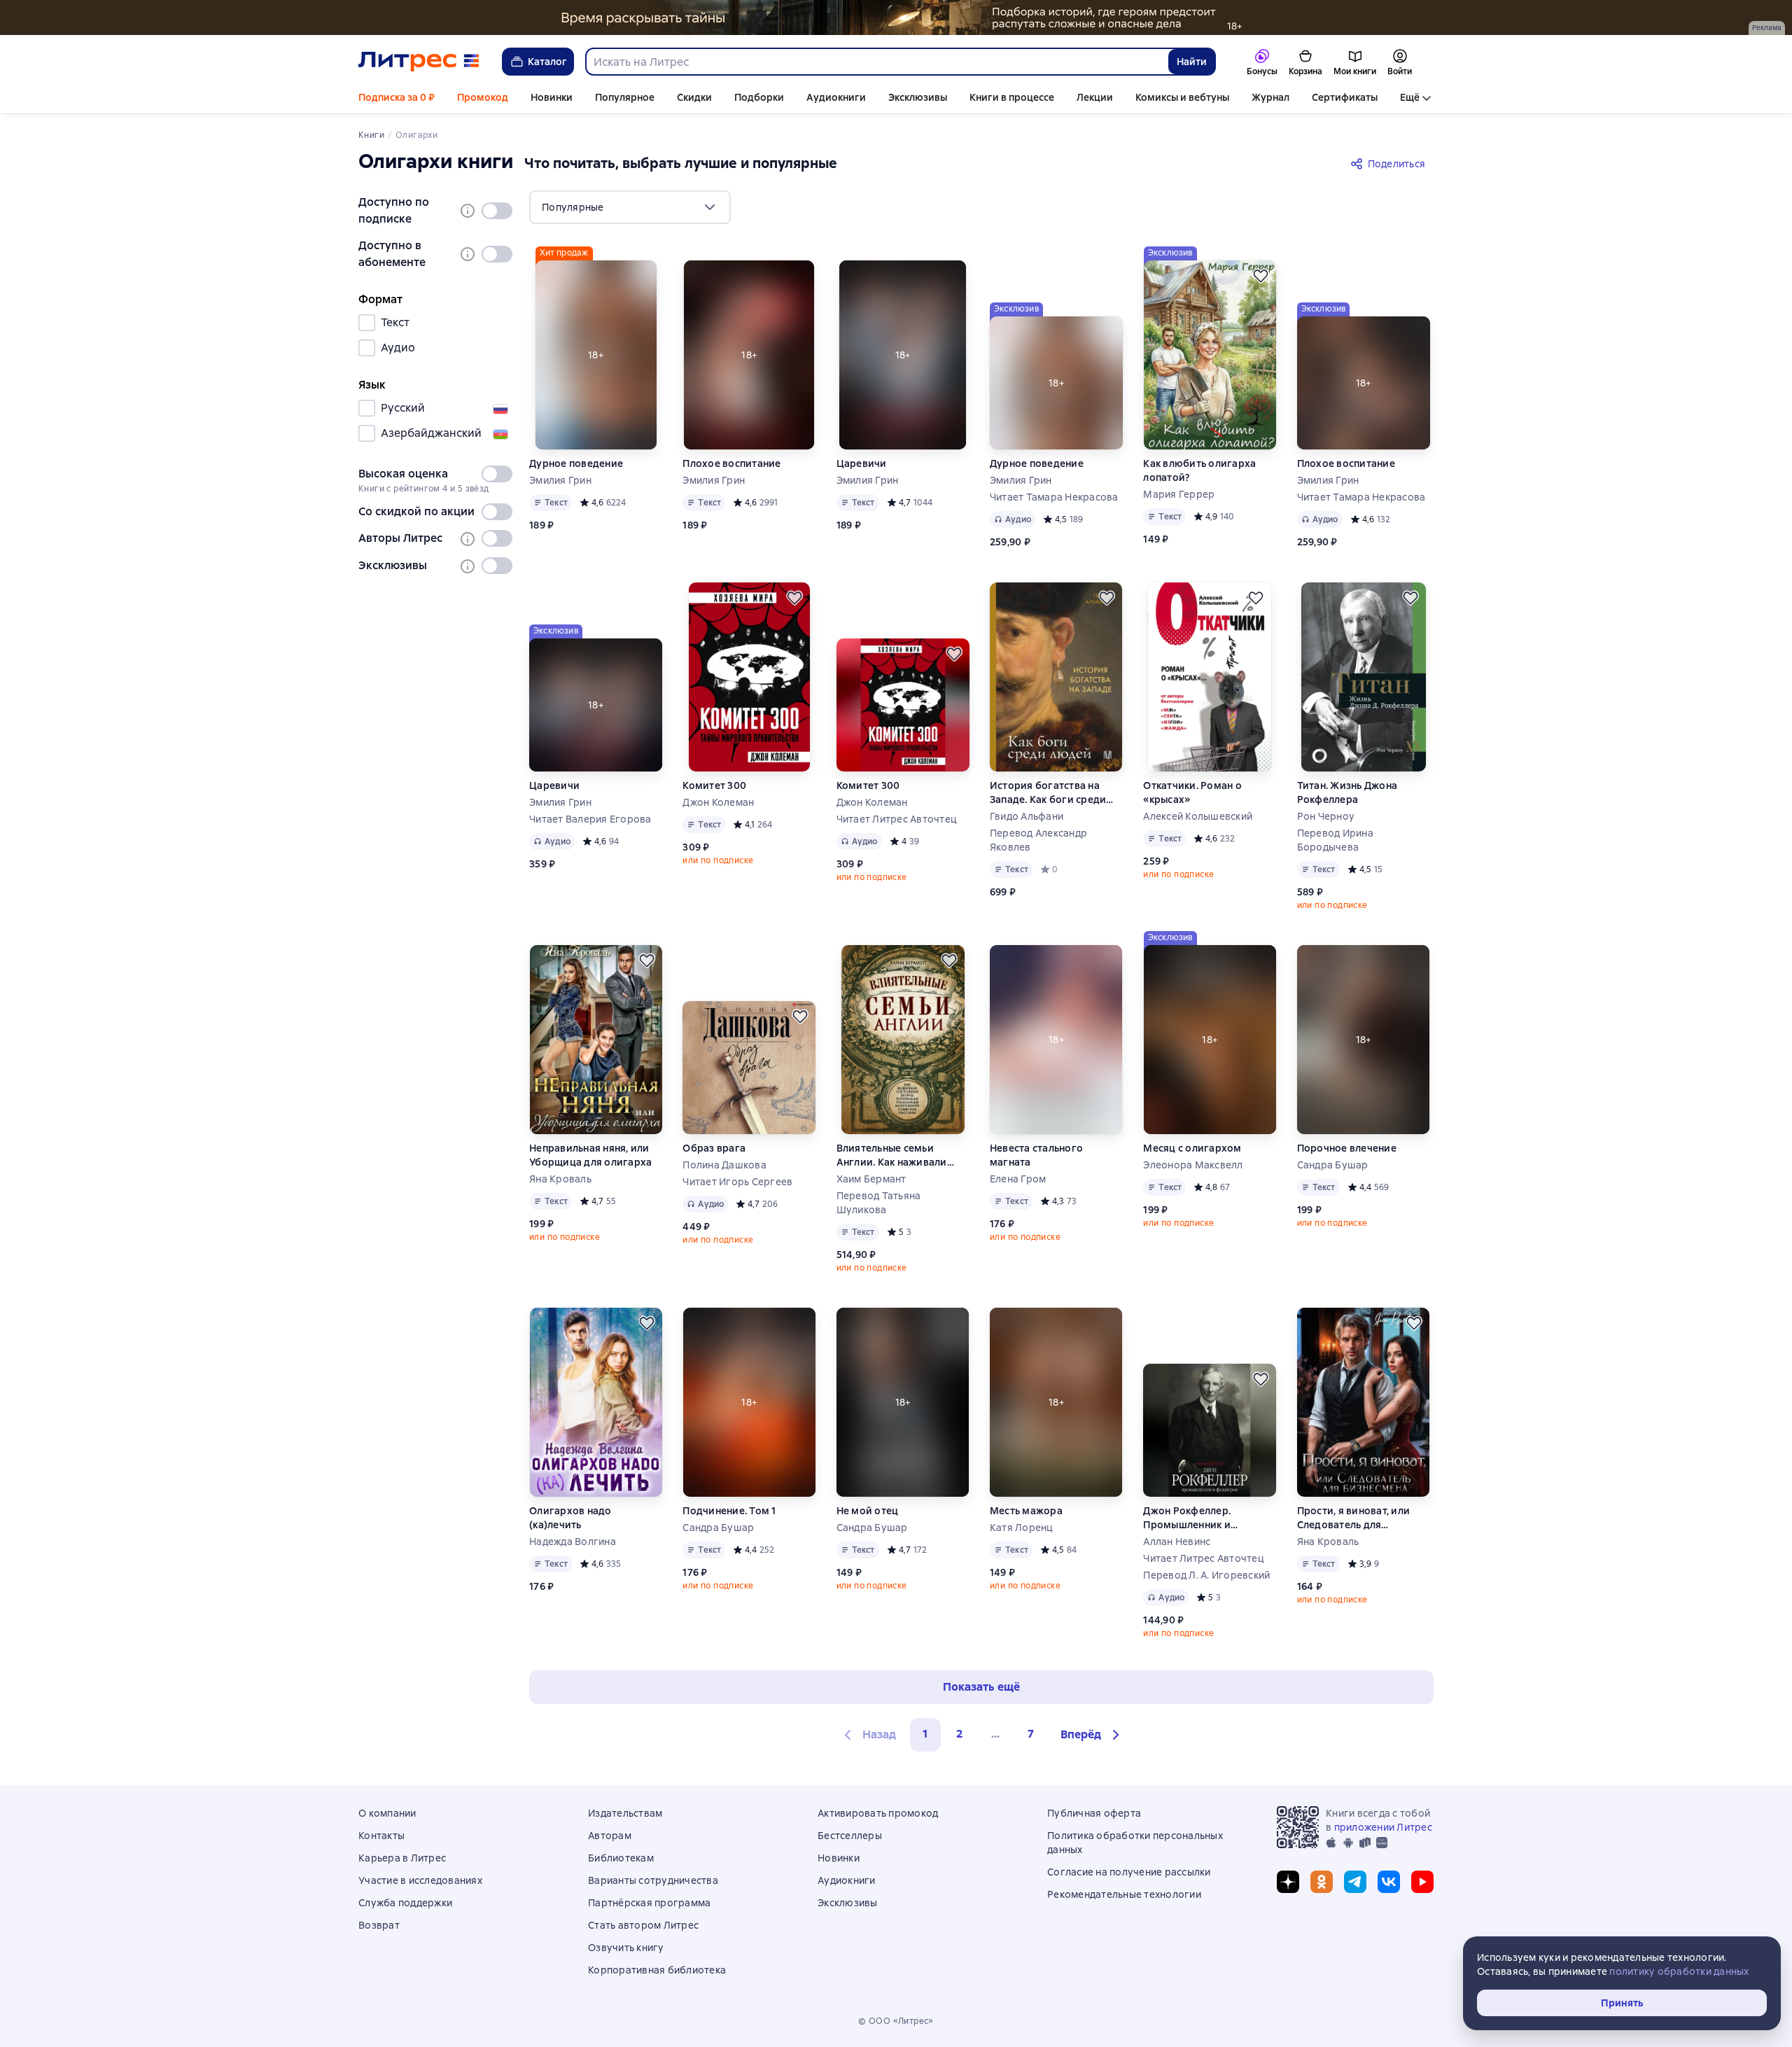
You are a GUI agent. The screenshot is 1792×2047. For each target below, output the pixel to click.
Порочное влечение (1347, 1148)
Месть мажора (1026, 1511)
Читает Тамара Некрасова (1054, 497)
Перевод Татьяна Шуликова (879, 1203)
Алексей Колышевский (1198, 816)
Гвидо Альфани (1027, 816)
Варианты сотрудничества (653, 1880)
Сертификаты (1345, 97)
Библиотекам (621, 1858)
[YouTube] (1422, 1882)
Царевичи (862, 463)
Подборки (759, 97)
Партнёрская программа (649, 1903)
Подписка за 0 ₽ (397, 97)
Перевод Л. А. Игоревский (1206, 1575)
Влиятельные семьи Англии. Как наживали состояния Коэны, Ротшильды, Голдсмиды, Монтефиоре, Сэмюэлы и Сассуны (899, 1155)
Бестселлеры (850, 1836)
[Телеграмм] (1355, 1882)
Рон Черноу (1326, 816)
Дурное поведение (576, 463)
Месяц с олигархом (1192, 1148)
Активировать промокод (878, 1813)
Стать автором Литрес (643, 1925)
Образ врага (714, 1148)
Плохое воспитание (731, 463)
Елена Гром (1018, 1179)
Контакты (381, 1836)
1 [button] (925, 1734)
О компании (387, 1813)
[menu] (630, 207)
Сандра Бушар (1333, 1165)
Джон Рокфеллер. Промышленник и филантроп (1187, 1518)
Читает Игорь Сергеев (737, 1182)
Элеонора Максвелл (1193, 1165)
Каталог (547, 62)
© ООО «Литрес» (896, 2021)
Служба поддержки (405, 1903)
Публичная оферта (1094, 1813)
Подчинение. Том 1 (729, 1511)
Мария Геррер (1179, 494)
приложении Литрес (1383, 1827)
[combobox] (876, 62)
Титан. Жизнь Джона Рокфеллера (1347, 792)
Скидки (694, 97)
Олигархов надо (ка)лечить (570, 1518)
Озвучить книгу (626, 1948)
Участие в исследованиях (420, 1880)
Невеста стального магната (1036, 1155)
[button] (1092, 1735)
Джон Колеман (718, 802)
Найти (1192, 62)
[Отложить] (1261, 276)
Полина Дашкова (724, 1165)
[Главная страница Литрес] (419, 62)
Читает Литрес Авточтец (897, 819)
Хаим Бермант (871, 1179)
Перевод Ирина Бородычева (1335, 840)
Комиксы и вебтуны (1182, 97)
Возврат (379, 1925)
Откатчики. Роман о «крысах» (1192, 792)
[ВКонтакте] (1389, 1882)
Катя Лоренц (1022, 1528)
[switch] (497, 211)
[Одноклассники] (1322, 1882)
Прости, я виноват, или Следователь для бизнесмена (1354, 1518)
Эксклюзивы (918, 97)
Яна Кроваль (560, 1179)
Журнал (1270, 97)
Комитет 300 (714, 785)
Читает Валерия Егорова (590, 819)
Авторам (610, 1836)
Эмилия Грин (560, 480)
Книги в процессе (1012, 97)
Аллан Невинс (1177, 1542)
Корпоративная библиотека (657, 1970)
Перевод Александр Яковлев (1038, 840)
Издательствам (625, 1813)
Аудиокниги (836, 97)
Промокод (483, 97)
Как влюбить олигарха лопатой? (1199, 470)
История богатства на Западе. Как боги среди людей (1048, 793)
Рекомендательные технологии (1124, 1894)
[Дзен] (1288, 1882)
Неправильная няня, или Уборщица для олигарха (590, 1155)
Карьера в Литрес (402, 1858)
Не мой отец (868, 1511)
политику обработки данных (1679, 1971)
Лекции (1095, 97)
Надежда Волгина (573, 1542)
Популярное (625, 97)
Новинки (552, 97)
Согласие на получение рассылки (1129, 1872)
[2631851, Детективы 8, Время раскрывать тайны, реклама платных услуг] (896, 18)
